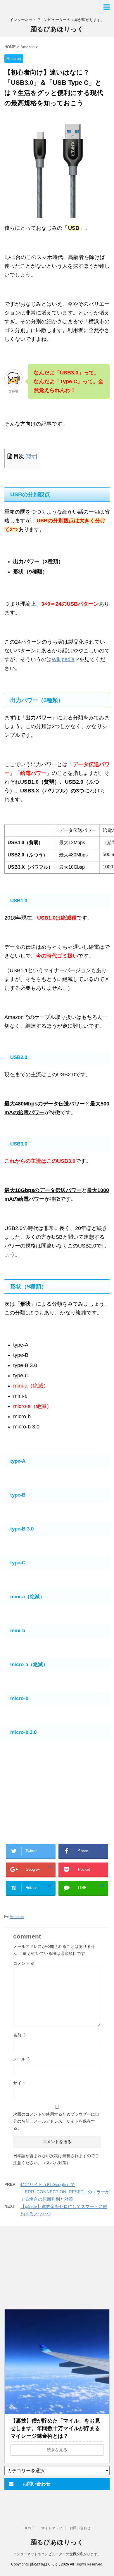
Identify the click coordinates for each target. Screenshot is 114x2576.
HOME (29, 2528)
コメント (24, 1963)
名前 (20, 2035)
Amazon (17, 1917)
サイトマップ (52, 2528)
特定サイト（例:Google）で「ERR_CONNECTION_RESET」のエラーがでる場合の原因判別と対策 (65, 2192)
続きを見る (57, 2450)
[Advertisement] (48, 1796)
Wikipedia (63, 659)
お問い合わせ (80, 2528)
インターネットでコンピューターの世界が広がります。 (57, 2554)
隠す (31, 456)
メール (22, 2059)
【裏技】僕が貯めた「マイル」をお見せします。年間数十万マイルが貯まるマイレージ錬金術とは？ (55, 2428)
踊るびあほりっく (57, 29)
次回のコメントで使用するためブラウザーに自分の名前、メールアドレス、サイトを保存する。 (56, 2121)
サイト (19, 2083)
